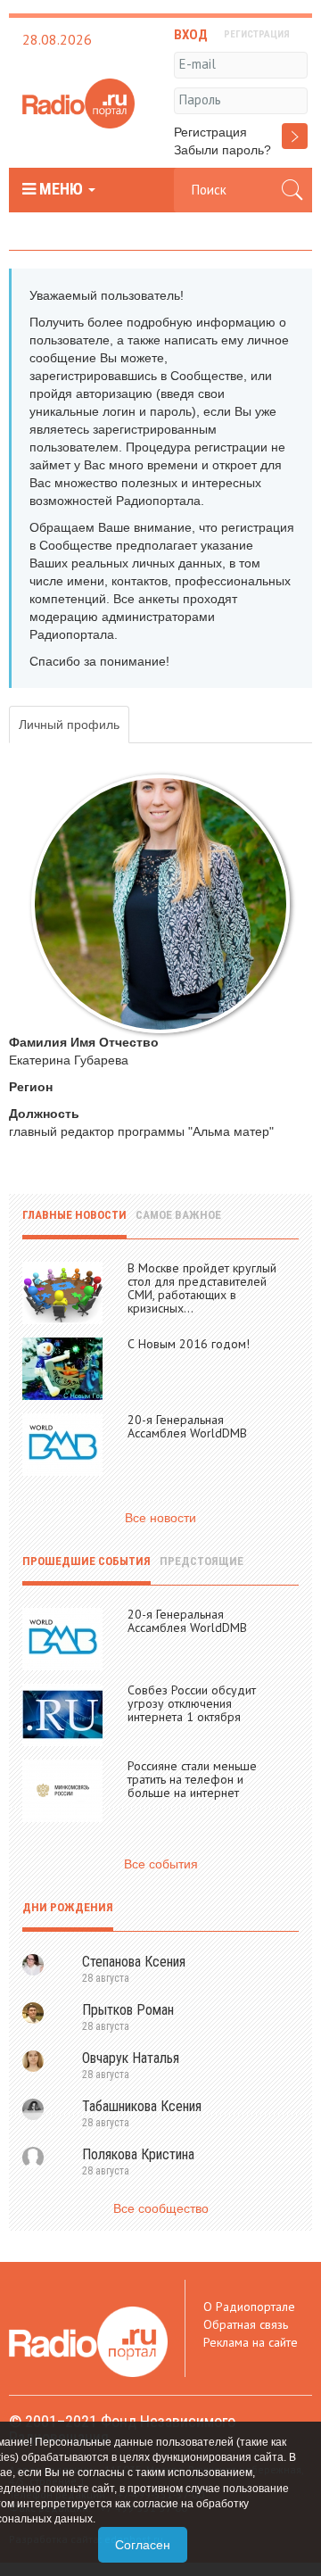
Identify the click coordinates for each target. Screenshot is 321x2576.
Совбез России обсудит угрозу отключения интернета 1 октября (192, 1703)
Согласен (143, 2545)
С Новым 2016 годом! (189, 1344)
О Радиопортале (249, 2307)
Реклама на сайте (251, 2342)
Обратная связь (246, 2324)
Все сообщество (161, 2208)
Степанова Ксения (134, 1962)
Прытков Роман (128, 2010)
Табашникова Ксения (142, 2106)
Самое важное (178, 1215)
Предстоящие (202, 1561)
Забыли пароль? (222, 150)
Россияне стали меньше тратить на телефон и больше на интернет (192, 1779)
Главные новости (74, 1215)
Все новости (160, 1518)
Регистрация (210, 132)
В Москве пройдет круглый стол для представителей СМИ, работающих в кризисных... (202, 1288)
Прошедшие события (86, 1561)
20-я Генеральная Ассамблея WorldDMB (187, 1426)
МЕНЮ (61, 189)
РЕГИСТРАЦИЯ (257, 34)
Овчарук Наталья (131, 2058)
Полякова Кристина (138, 2154)
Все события (161, 1864)
